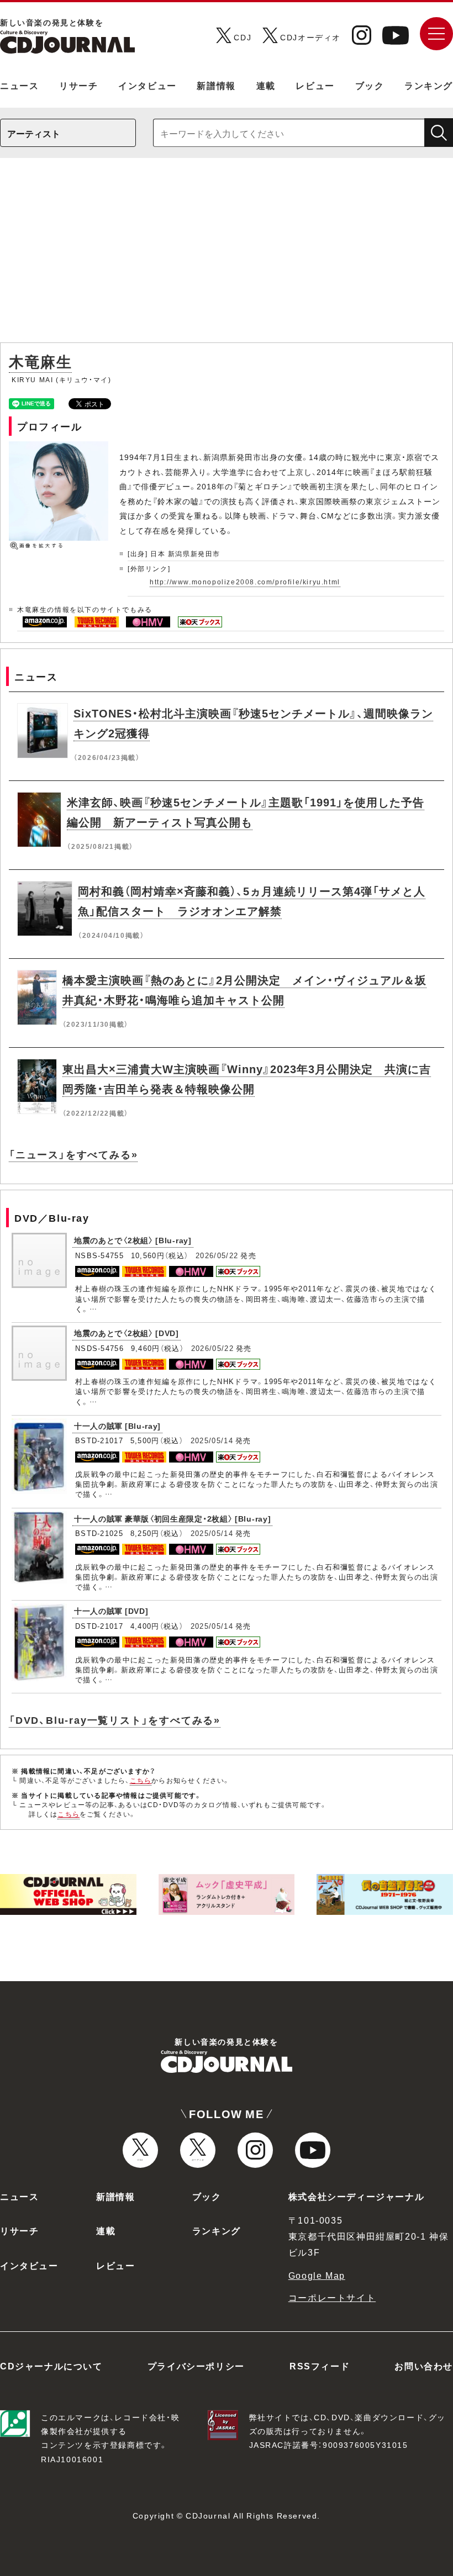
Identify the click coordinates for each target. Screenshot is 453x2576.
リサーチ (78, 85)
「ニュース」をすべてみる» (73, 1154)
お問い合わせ (424, 2366)
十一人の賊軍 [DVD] (111, 1611)
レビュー (315, 85)
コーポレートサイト (332, 2297)
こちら (141, 1780)
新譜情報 (216, 85)
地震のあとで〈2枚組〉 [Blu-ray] (133, 1240)
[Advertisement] (227, 256)
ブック (370, 85)
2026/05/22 (217, 1255)
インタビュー (148, 85)
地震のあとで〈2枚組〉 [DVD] (127, 1333)
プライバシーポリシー (196, 2366)
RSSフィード (320, 2366)
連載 (266, 85)
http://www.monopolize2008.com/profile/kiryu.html (245, 582)
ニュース (19, 85)
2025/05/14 (212, 1440)
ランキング (429, 85)
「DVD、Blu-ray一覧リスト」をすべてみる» (115, 1720)
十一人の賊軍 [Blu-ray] (117, 1426)
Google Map (317, 2275)
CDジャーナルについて (51, 2366)
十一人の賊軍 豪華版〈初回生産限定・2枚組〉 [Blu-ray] (172, 1518)
